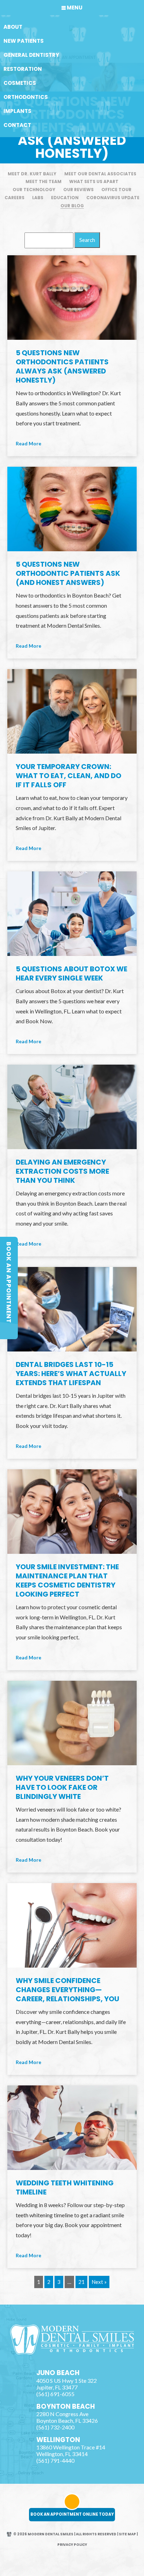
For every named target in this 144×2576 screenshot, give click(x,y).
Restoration (23, 69)
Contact (17, 125)
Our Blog (72, 206)
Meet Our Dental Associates (100, 174)
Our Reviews (78, 190)
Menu (75, 8)
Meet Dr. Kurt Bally (32, 174)
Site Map (127, 2534)
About (13, 27)
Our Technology (34, 190)
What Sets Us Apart (94, 181)
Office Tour (116, 190)
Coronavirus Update (113, 198)
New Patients (24, 41)
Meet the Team (44, 181)
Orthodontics (26, 97)
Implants (17, 111)
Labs (38, 198)
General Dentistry (31, 55)
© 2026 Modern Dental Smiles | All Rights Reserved (65, 2534)
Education (65, 198)
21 (81, 2282)
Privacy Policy (72, 2545)
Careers (15, 198)
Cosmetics (20, 83)
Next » (99, 2282)
